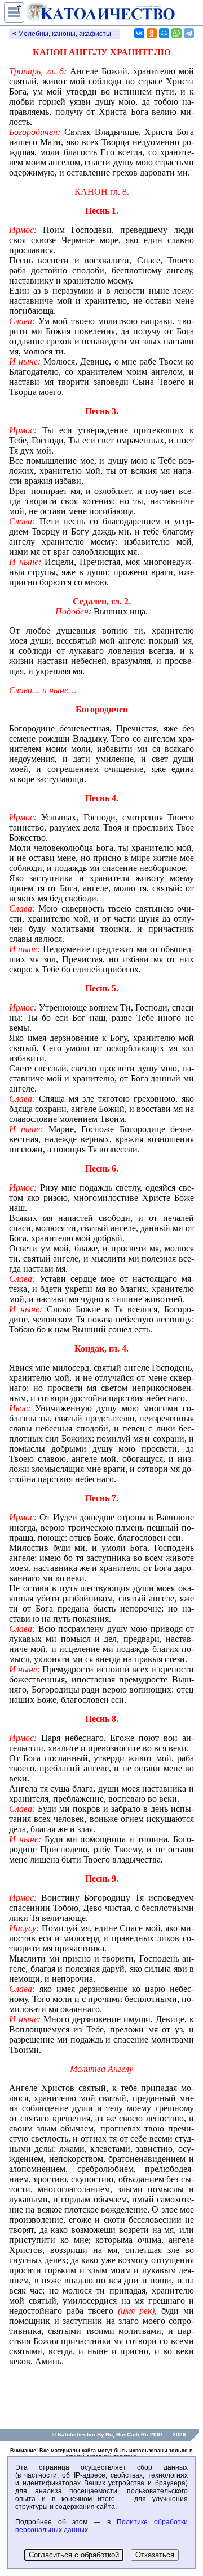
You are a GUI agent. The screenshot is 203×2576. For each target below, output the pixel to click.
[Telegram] (189, 33)
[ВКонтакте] (139, 33)
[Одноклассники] (152, 33)
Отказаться (155, 2555)
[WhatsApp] (176, 33)
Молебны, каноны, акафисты (65, 34)
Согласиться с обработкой (74, 2555)
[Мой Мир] (164, 33)
